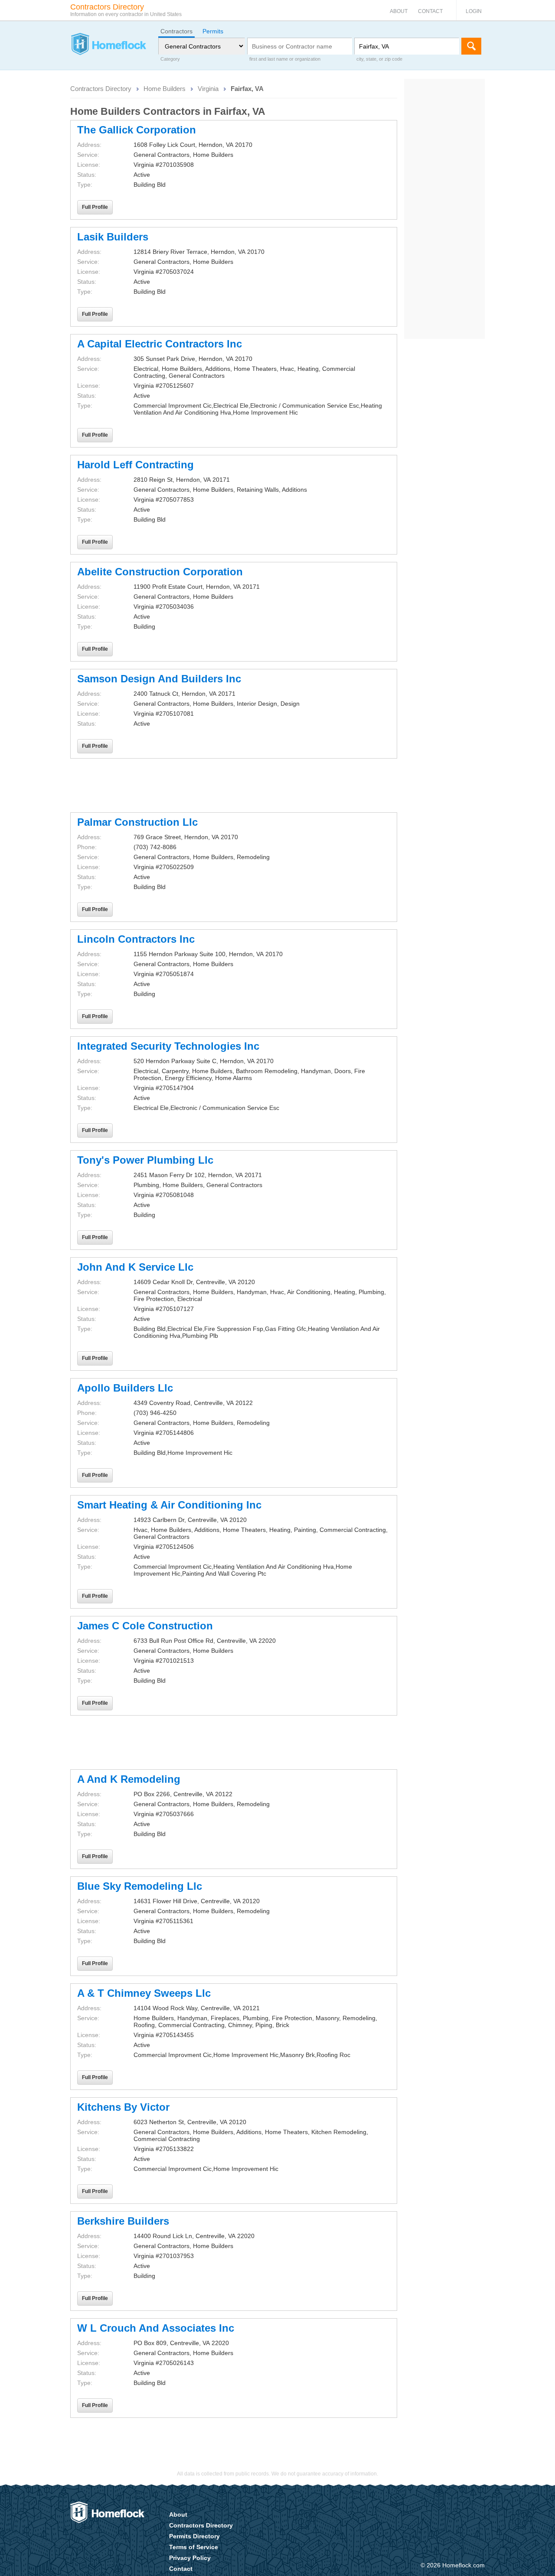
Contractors (176, 31)
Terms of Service (194, 2547)
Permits (213, 31)
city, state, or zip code (379, 59)
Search (471, 46)
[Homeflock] (108, 45)
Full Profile (95, 207)
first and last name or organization (285, 59)
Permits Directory (194, 2536)
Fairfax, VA (247, 89)
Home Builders (165, 89)
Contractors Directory (101, 89)
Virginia (208, 89)
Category (170, 59)
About (399, 11)
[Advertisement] (234, 785)
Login (474, 11)
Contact (430, 11)
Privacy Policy (190, 2558)
